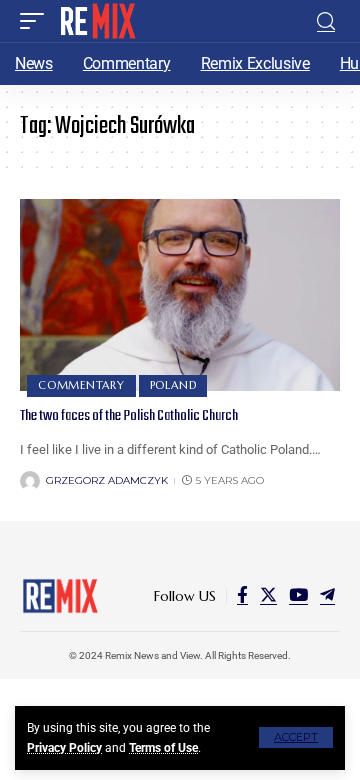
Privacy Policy (64, 748)
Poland (173, 385)
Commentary (81, 385)
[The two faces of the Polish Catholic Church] (180, 295)
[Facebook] (242, 595)
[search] (326, 21)
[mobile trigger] (37, 21)
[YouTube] (298, 595)
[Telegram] (327, 595)
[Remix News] (96, 21)
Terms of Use (163, 748)
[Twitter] (268, 595)
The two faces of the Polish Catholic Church (129, 416)
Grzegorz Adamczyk (107, 480)
